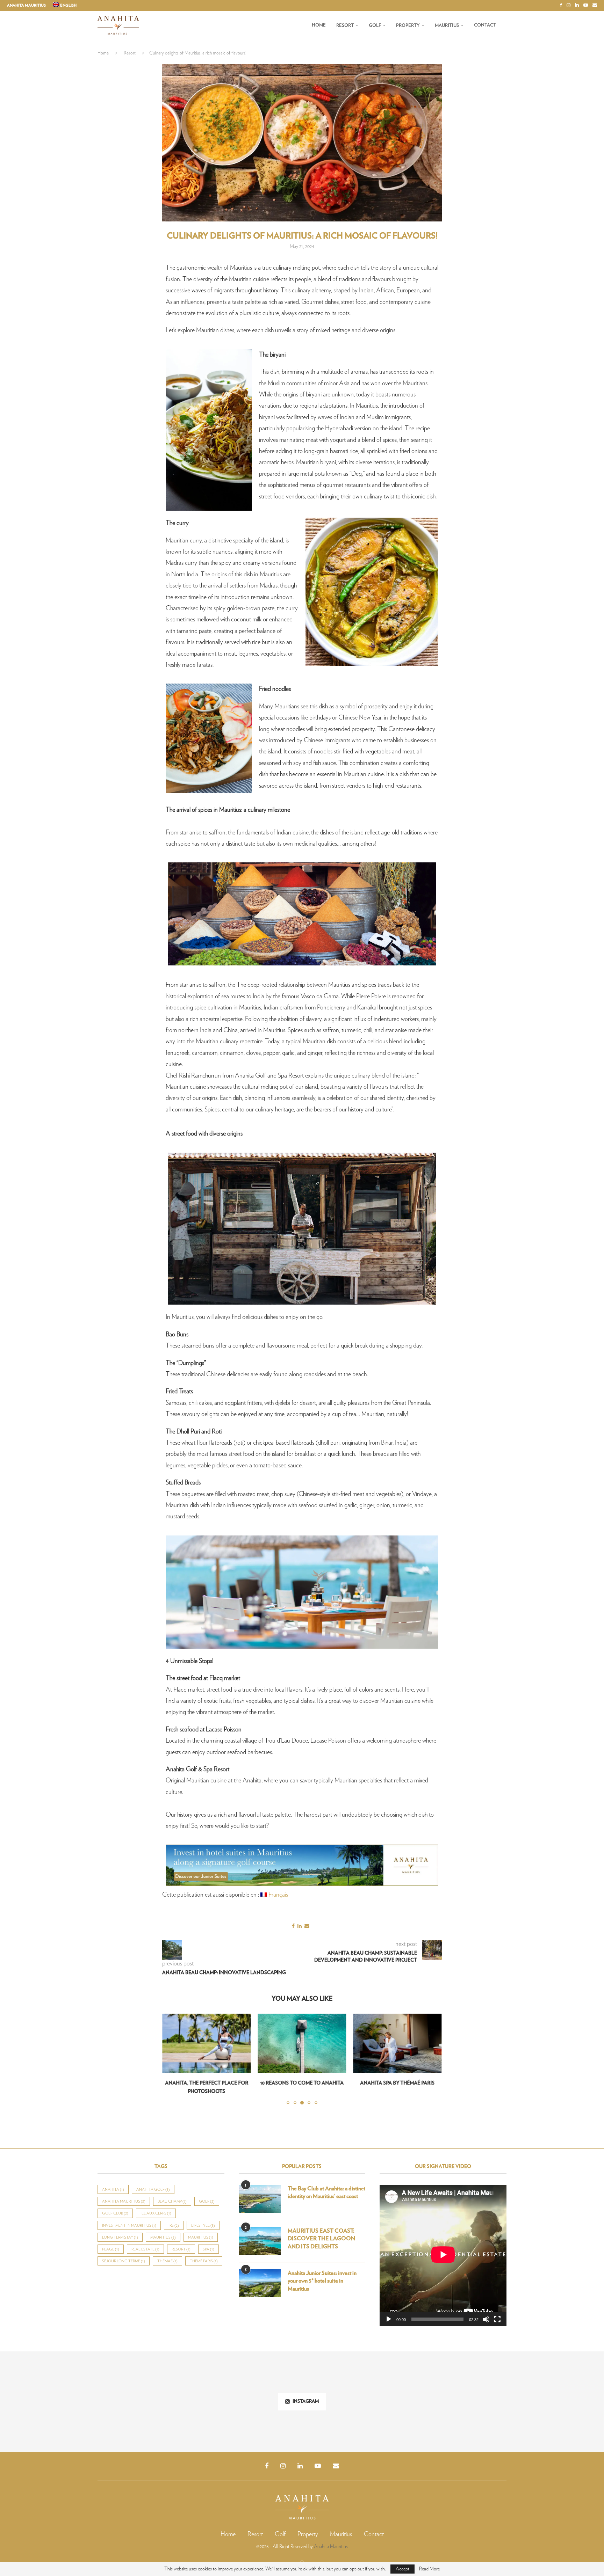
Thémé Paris (204, 2253)
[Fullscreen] (497, 2311)
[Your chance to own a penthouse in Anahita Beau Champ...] (352, 2393)
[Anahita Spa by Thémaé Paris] (302, 2043)
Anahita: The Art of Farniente (397, 2083)
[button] (172, 2055)
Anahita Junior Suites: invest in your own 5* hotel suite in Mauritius (322, 2273)
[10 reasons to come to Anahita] (206, 2043)
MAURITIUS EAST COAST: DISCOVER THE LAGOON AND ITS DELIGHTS (321, 2230)
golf (207, 2193)
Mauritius (447, 26)
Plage (111, 2241)
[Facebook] (561, 6)
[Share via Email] (307, 1926)
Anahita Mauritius (26, 5)
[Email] (595, 6)
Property (408, 26)
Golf (375, 26)
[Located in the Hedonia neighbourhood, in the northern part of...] (553, 2393)
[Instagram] (569, 6)
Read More (429, 2569)
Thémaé (167, 2253)
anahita (113, 2181)
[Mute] (486, 2311)
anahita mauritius (124, 2193)
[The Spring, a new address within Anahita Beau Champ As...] (252, 2393)
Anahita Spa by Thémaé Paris (302, 2083)
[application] (443, 2247)
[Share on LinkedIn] (300, 1926)
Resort (345, 26)
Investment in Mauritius (129, 2217)
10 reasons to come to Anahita (206, 2083)
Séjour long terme (124, 2253)
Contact (485, 25)
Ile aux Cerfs (156, 2205)
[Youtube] (586, 6)
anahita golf (153, 2181)
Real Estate (145, 2241)
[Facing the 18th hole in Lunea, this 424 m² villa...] (50, 2393)
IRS (174, 2217)
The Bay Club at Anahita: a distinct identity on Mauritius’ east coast (326, 2184)
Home (319, 25)
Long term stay (120, 2229)
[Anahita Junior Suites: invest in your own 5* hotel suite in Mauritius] (260, 2275)
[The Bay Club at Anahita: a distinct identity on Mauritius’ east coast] (260, 2190)
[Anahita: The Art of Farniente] (398, 2043)
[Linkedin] (577, 6)
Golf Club (115, 2205)
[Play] (389, 2311)
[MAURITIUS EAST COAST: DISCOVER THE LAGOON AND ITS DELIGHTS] (260, 2233)
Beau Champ (172, 2193)
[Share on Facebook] (293, 1926)
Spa (208, 2241)
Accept (402, 2569)
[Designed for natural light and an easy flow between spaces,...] (453, 2393)
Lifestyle (203, 2217)
